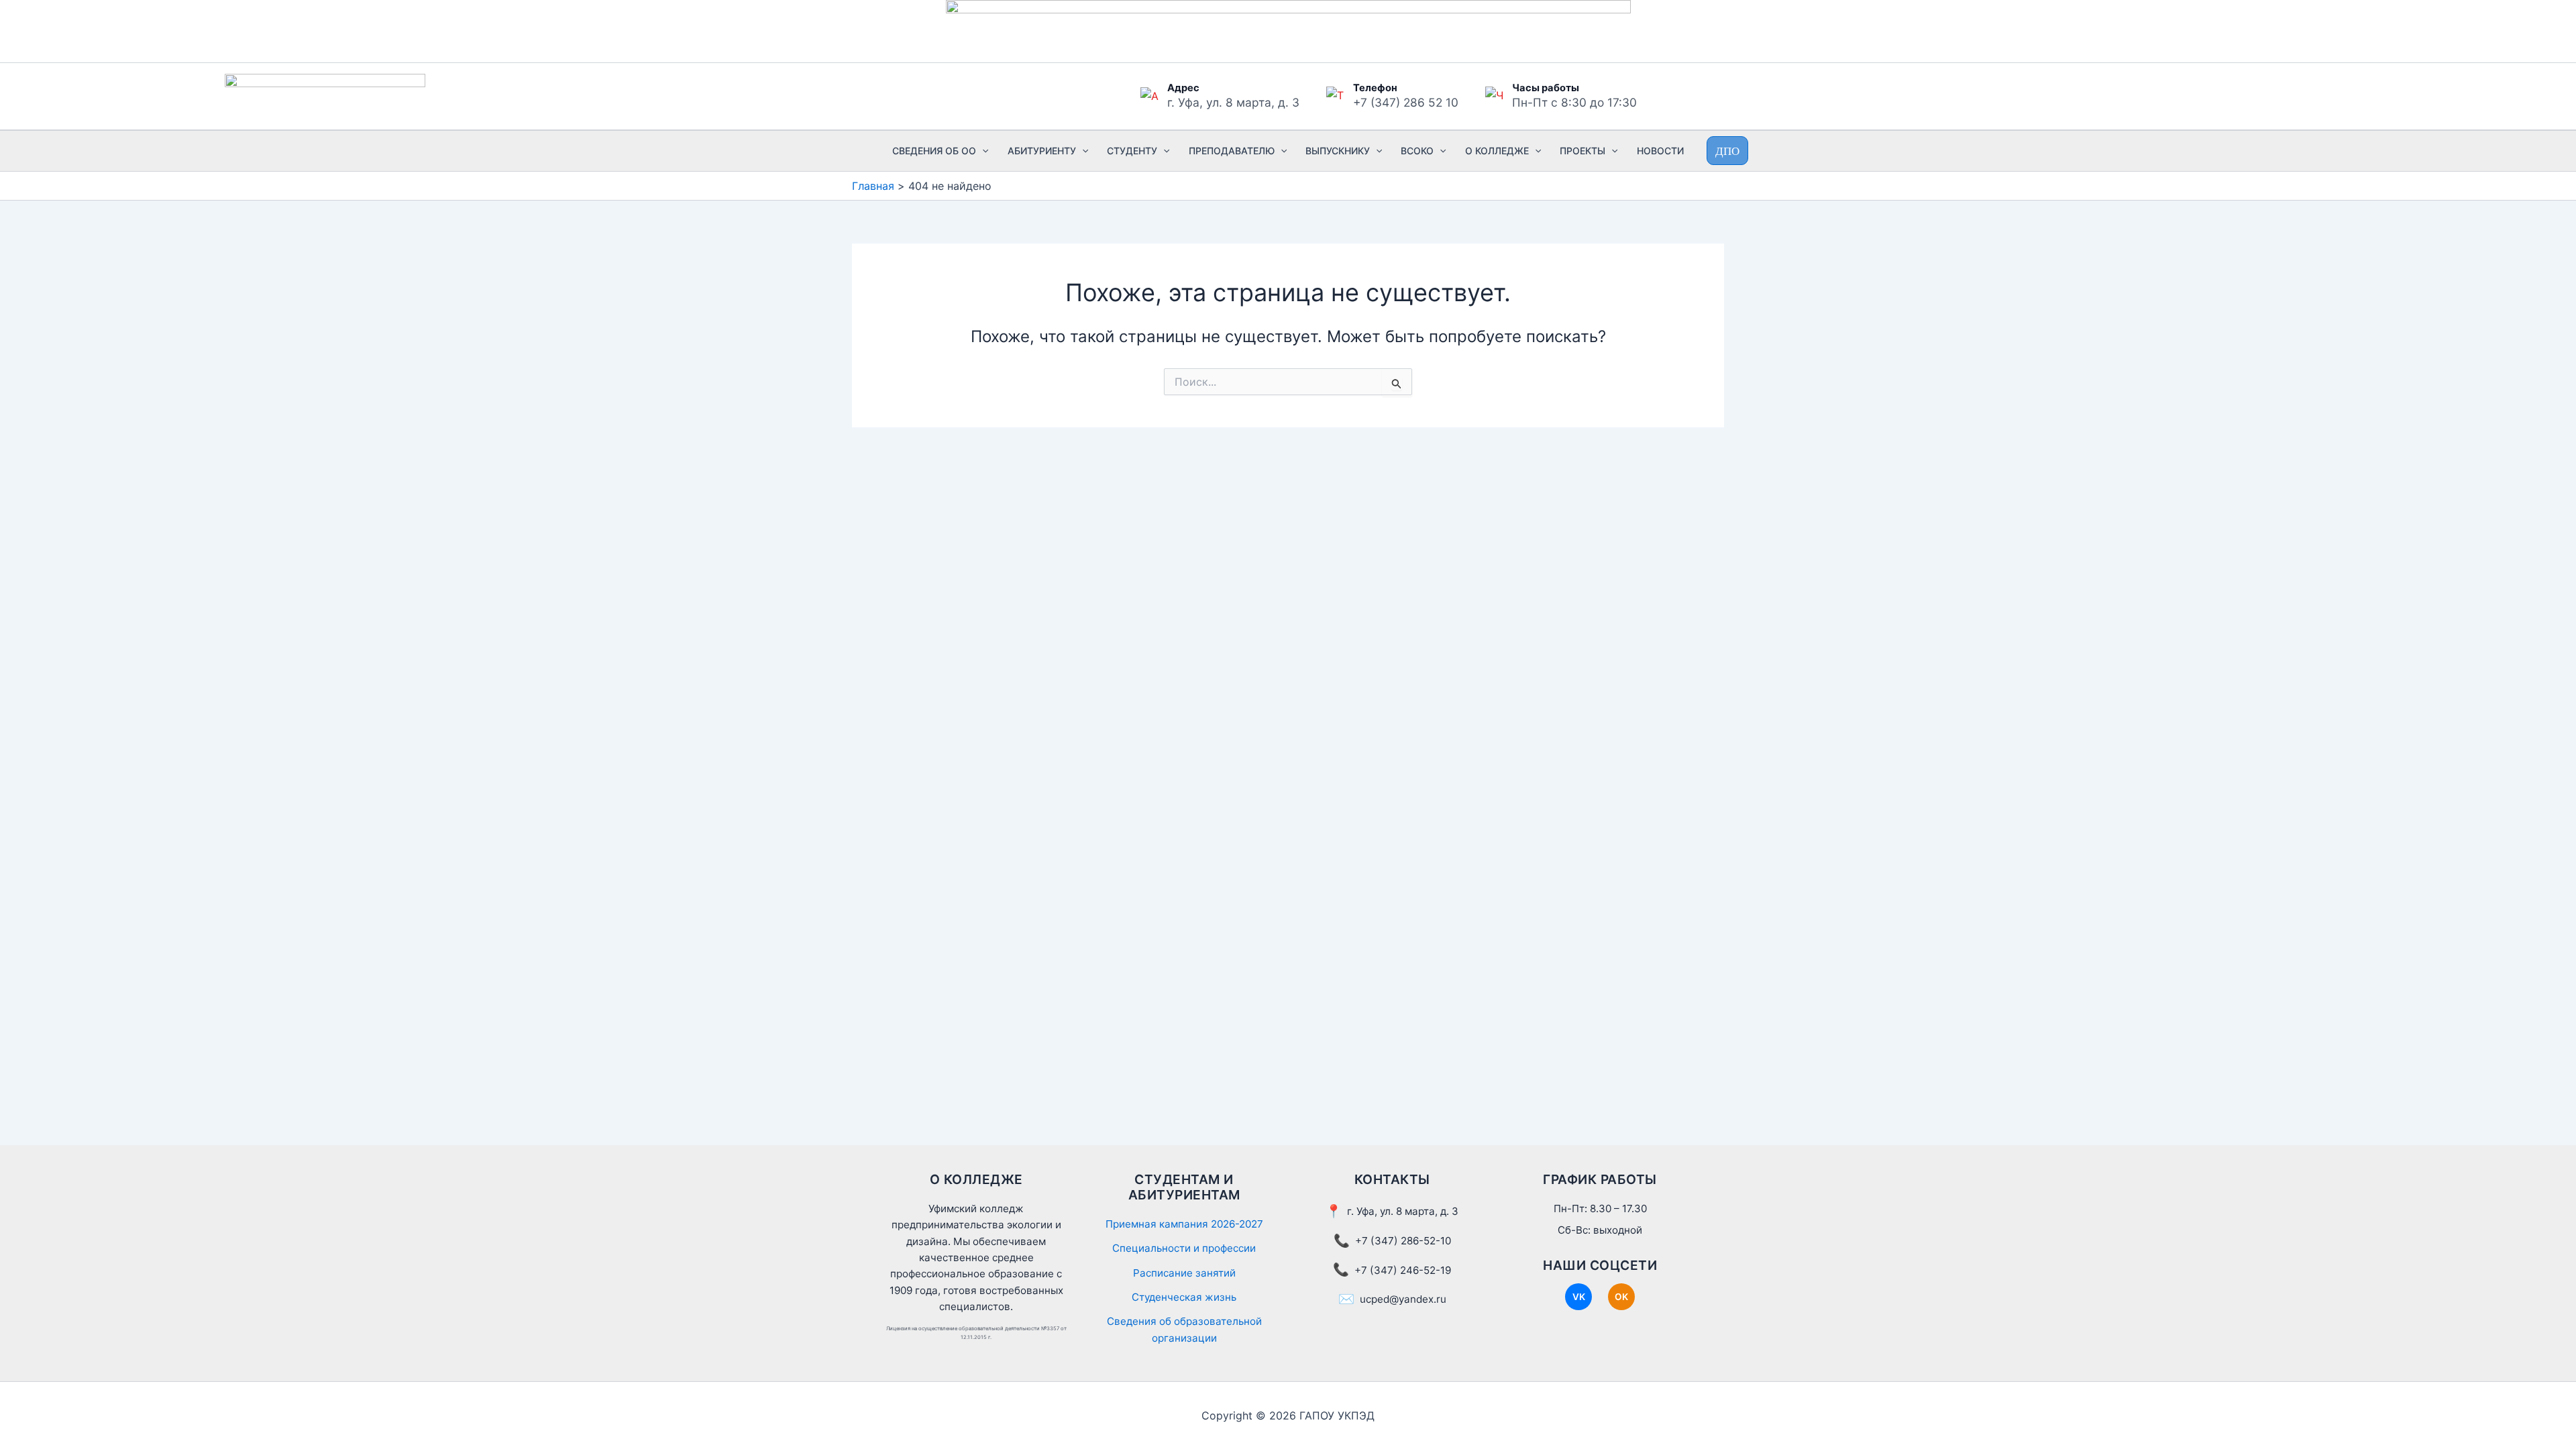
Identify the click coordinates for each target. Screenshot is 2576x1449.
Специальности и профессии (1184, 1248)
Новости (1660, 151)
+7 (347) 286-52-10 (1403, 1241)
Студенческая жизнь (1184, 1297)
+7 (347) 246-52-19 (1403, 1270)
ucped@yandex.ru (1403, 1299)
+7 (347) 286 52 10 (1406, 102)
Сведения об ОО (934, 151)
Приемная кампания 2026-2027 (1184, 1224)
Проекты (1582, 151)
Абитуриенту (1042, 151)
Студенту (1132, 151)
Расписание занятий (1184, 1273)
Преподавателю (1232, 151)
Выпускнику (1338, 151)
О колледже (1497, 151)
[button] (982, 151)
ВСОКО (1417, 151)
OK (1621, 1297)
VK (1579, 1297)
